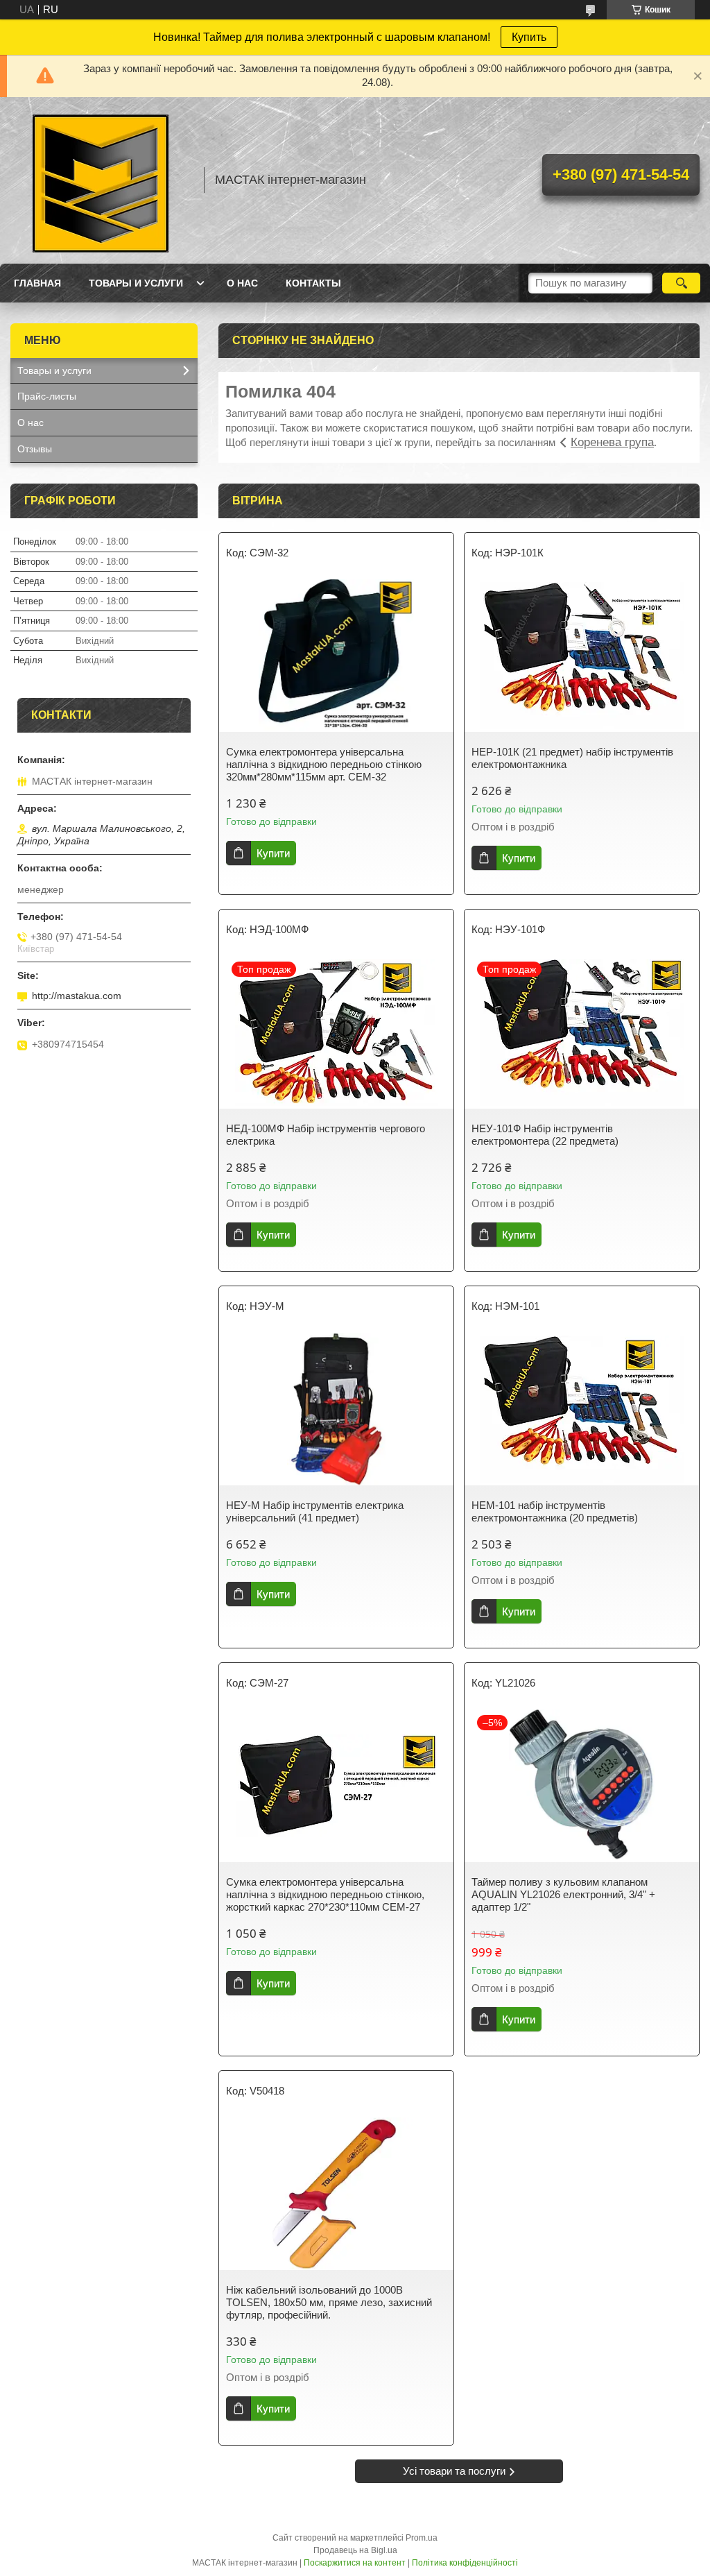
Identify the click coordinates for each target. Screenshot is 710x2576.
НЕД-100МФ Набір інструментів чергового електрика (326, 1135)
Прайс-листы (47, 396)
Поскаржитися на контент (355, 2563)
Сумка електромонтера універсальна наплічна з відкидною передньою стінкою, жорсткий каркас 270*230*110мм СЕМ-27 (325, 1894)
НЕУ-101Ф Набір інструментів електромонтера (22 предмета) (545, 1135)
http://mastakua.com (77, 996)
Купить (529, 37)
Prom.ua (422, 2538)
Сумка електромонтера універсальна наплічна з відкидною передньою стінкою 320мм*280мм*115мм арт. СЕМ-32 (324, 764)
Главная (37, 283)
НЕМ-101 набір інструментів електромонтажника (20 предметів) (555, 1511)
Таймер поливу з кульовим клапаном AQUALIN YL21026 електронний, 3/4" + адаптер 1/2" (563, 1894)
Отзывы (35, 449)
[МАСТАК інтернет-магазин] (101, 180)
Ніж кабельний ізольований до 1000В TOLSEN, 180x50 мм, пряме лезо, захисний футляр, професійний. (329, 2302)
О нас (242, 283)
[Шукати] (681, 283)
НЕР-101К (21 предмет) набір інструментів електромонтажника (572, 758)
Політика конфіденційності (465, 2563)
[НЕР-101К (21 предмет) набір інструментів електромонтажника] (582, 656)
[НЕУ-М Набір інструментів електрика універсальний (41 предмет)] (336, 1409)
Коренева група (612, 442)
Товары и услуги (136, 283)
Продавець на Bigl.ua (355, 2550)
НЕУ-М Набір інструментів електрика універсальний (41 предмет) (315, 1511)
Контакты (313, 283)
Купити (273, 853)
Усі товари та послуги (454, 2471)
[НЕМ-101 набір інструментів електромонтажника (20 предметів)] (582, 1409)
